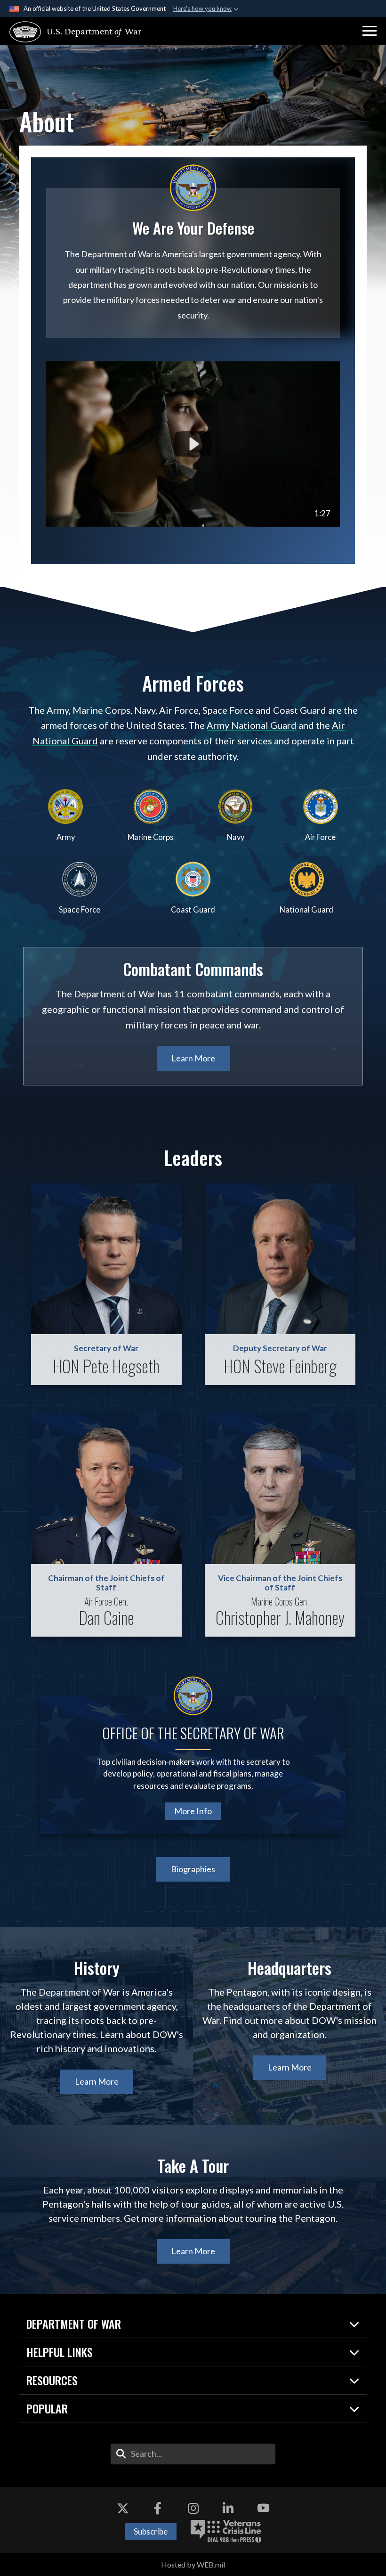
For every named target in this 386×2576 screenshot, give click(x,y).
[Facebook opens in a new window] (158, 2508)
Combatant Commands (193, 969)
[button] (370, 31)
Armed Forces (193, 683)
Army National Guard (252, 725)
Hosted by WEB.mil (193, 2564)
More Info (193, 1811)
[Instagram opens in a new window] (193, 2508)
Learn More (193, 1058)
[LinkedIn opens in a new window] (228, 2508)
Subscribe (151, 2531)
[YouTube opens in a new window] (263, 2508)
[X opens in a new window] (123, 2508)
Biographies (193, 1869)
